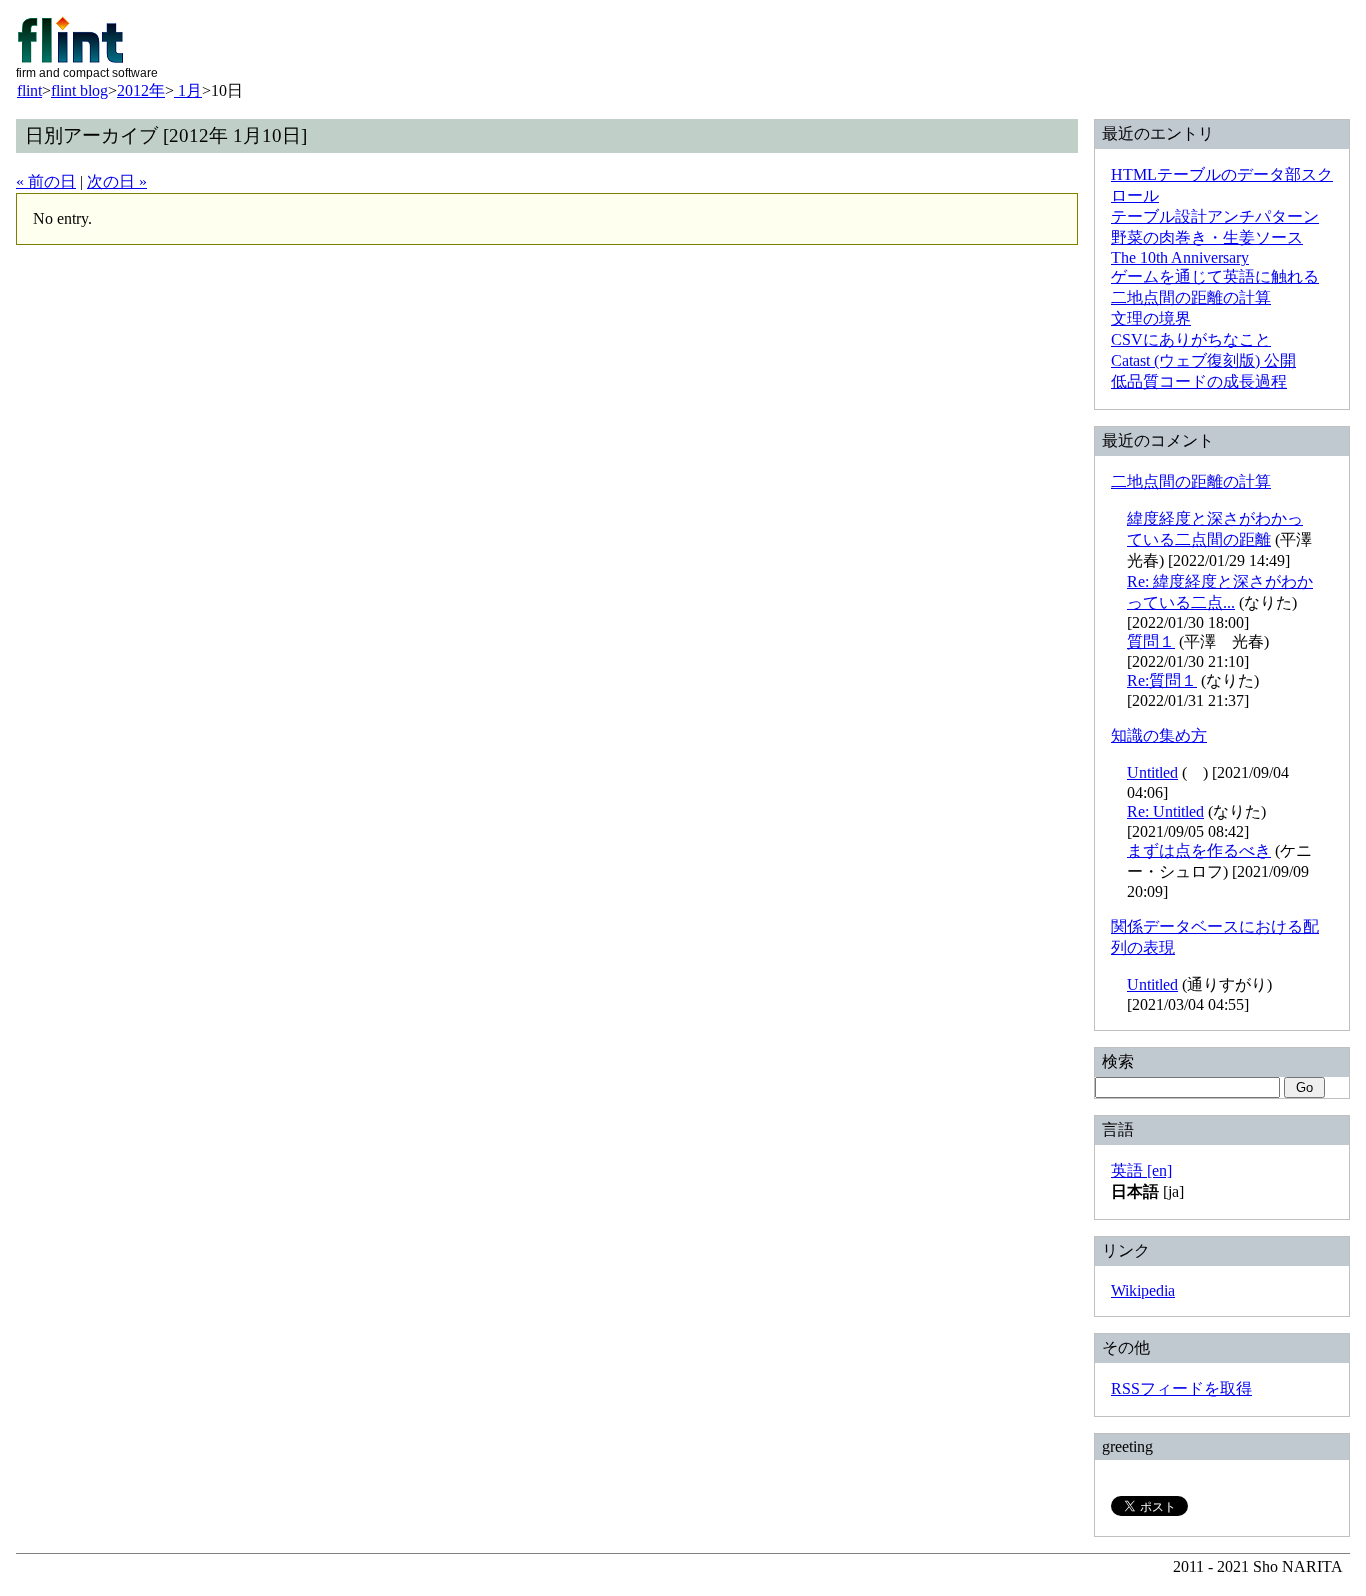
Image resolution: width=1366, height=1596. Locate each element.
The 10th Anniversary (1180, 257)
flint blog (79, 90)
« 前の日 (46, 181)
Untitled (1152, 772)
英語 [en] (1141, 1170)
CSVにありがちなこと (1191, 339)
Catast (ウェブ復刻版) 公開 (1203, 360)
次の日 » (117, 181)
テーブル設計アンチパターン (1215, 216)
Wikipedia (1143, 1290)
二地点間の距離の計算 (1191, 297)
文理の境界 (1151, 318)
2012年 (141, 90)
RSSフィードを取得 (1181, 1388)
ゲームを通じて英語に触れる (1215, 276)
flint (29, 90)
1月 (188, 90)
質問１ (1151, 641)
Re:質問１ (1162, 680)
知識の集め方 (1159, 735)
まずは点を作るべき (1199, 850)
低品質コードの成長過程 (1199, 381)
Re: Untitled (1165, 811)
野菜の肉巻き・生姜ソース (1207, 237)
